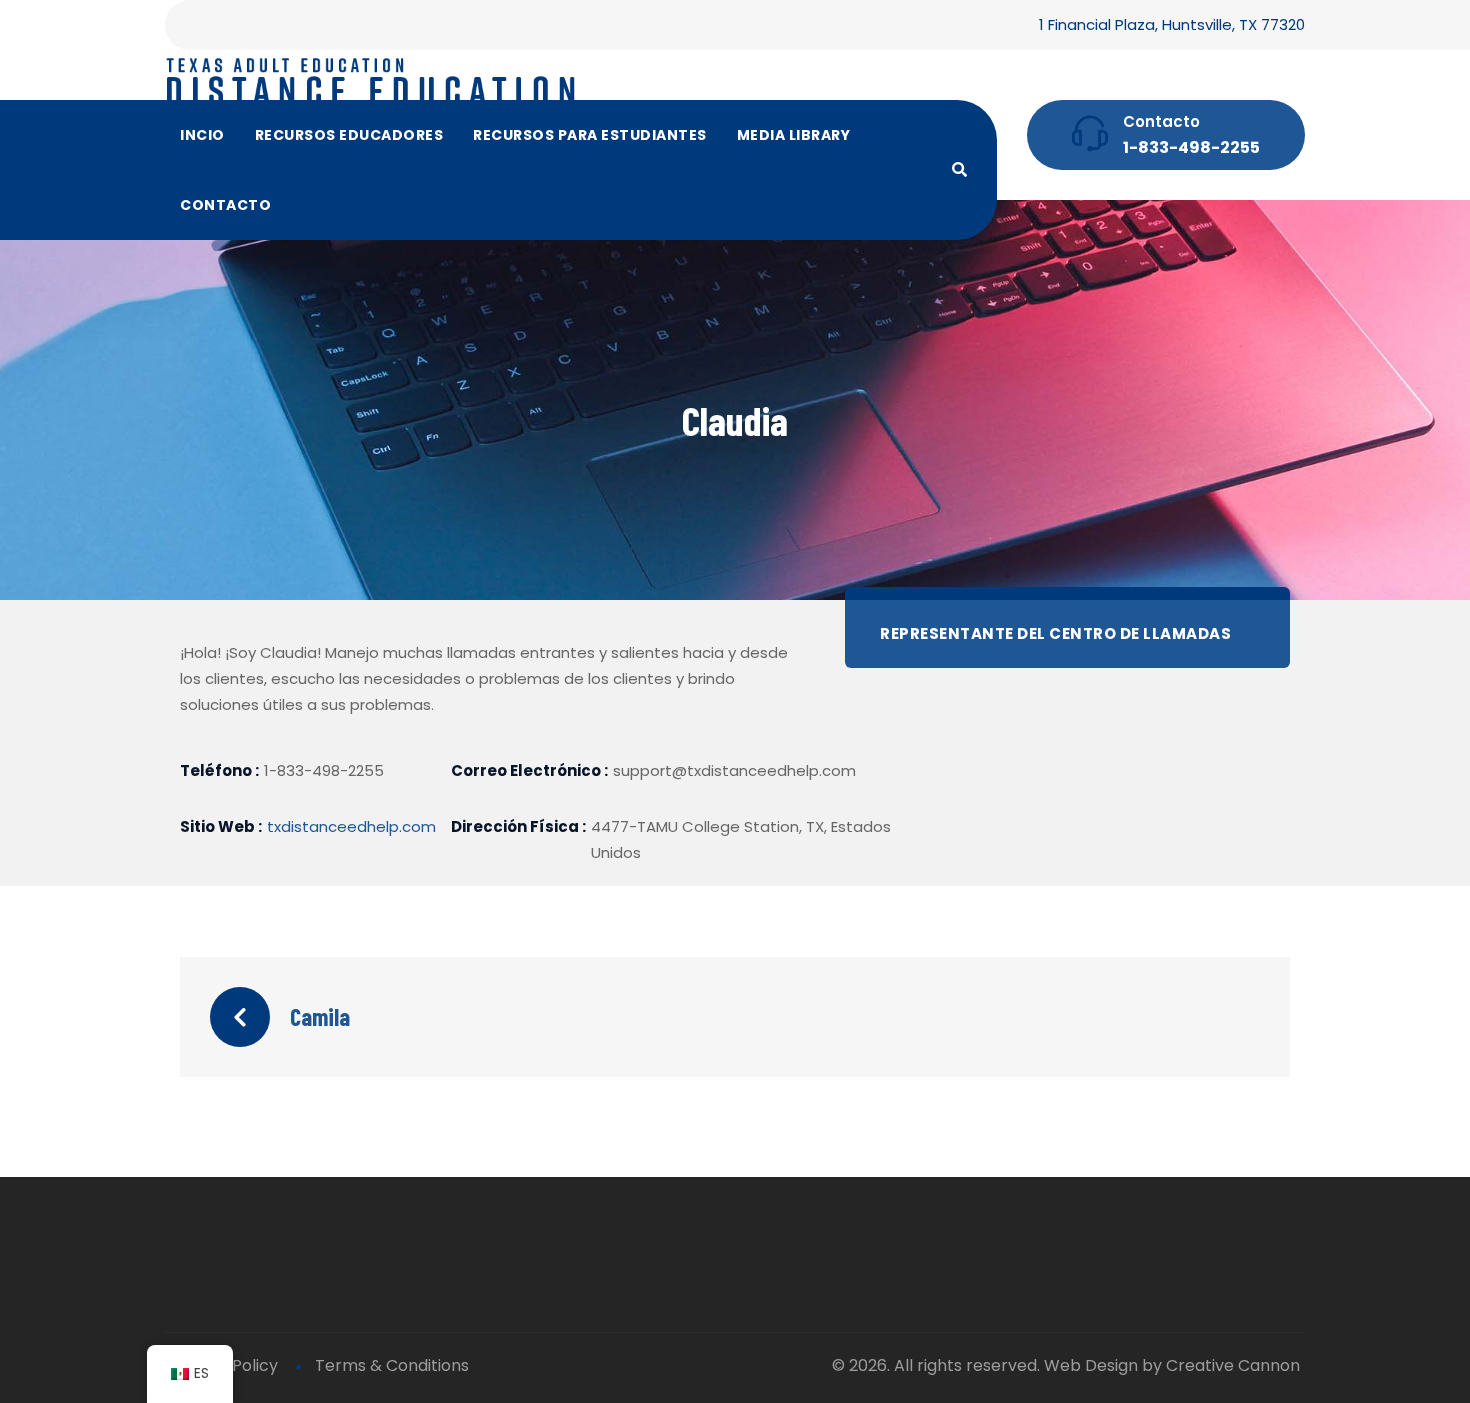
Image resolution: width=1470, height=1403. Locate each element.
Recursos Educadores (349, 135)
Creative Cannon (1233, 1365)
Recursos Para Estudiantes (590, 135)
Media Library (794, 135)
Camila (320, 1016)
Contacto (225, 205)
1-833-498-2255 (1191, 147)
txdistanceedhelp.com (351, 826)
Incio (202, 135)
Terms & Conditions (392, 1365)
